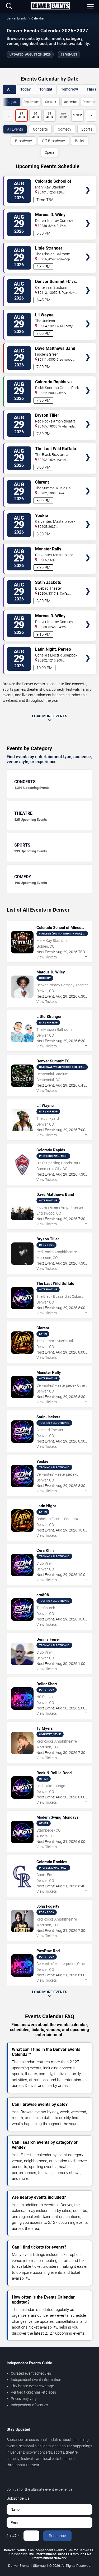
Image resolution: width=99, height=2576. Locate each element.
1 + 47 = (13, 2536)
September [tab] (31, 102)
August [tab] (12, 102)
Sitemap (39, 2566)
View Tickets (88, 182)
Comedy (65, 129)
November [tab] (70, 102)
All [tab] (9, 89)
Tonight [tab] (46, 89)
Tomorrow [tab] (69, 89)
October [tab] (51, 102)
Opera (49, 152)
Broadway (23, 141)
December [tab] (90, 102)
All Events (15, 129)
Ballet (80, 141)
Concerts (40, 129)
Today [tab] (25, 89)
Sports (87, 129)
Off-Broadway (53, 141)
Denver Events (17, 18)
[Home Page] (50, 6)
